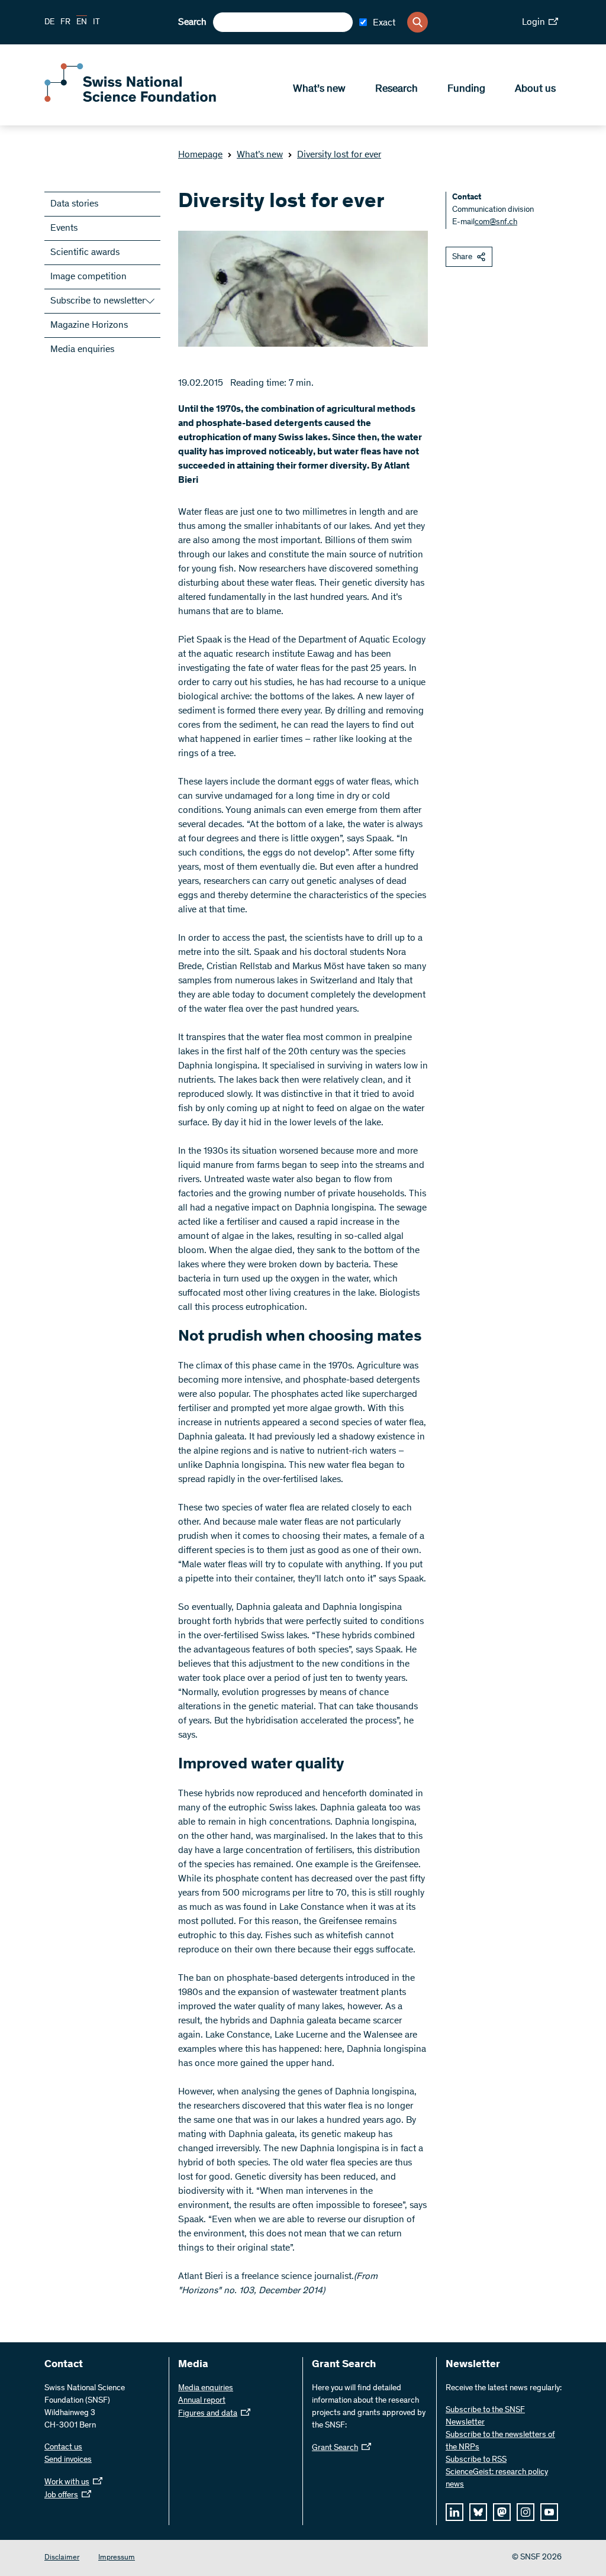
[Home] (130, 99)
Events (64, 228)
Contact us (63, 2448)
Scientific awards (85, 253)
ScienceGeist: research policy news (497, 2479)
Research (397, 89)
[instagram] (526, 2512)
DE (49, 22)
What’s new (319, 89)
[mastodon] (502, 2512)
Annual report (202, 2401)
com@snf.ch (496, 222)
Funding (466, 89)
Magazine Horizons (89, 325)
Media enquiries (82, 350)
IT (96, 22)
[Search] (418, 22)
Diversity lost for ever (339, 155)
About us (535, 89)
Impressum (117, 2558)
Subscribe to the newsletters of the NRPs (500, 2441)
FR (65, 22)
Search (192, 22)
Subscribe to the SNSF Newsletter (485, 2417)
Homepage (200, 155)
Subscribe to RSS (476, 2460)
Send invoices (68, 2460)
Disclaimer (62, 2558)
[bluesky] (478, 2512)
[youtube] (549, 2512)
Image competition (88, 277)
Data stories (74, 204)
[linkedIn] (454, 2512)
